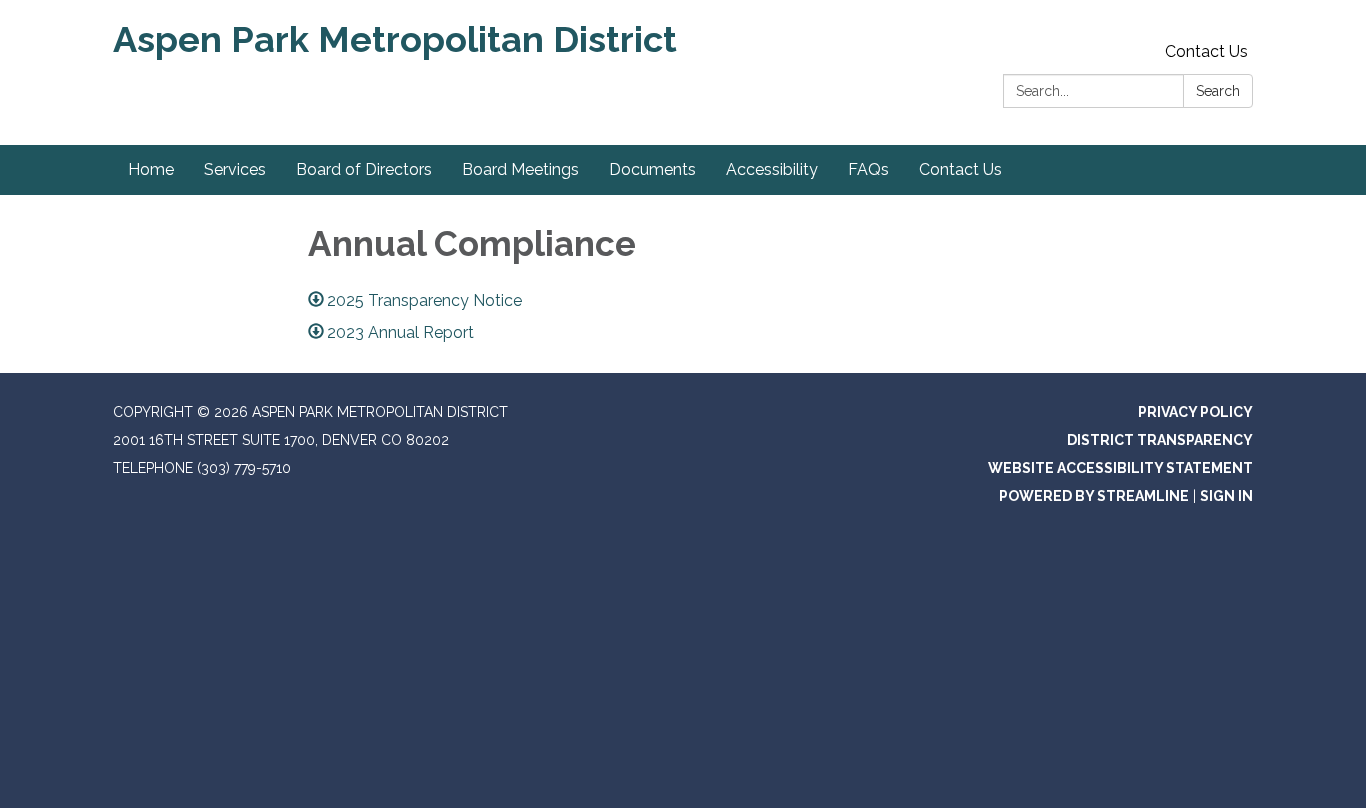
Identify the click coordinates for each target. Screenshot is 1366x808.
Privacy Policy (1195, 412)
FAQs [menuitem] (868, 169)
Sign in (1226, 496)
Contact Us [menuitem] (960, 169)
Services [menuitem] (235, 169)
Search (1218, 91)
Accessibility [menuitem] (772, 169)
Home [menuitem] (151, 169)
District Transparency (1160, 440)
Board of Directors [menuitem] (364, 169)
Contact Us (1206, 51)
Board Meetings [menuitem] (520, 169)
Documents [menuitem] (652, 169)
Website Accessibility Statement (1120, 468)
